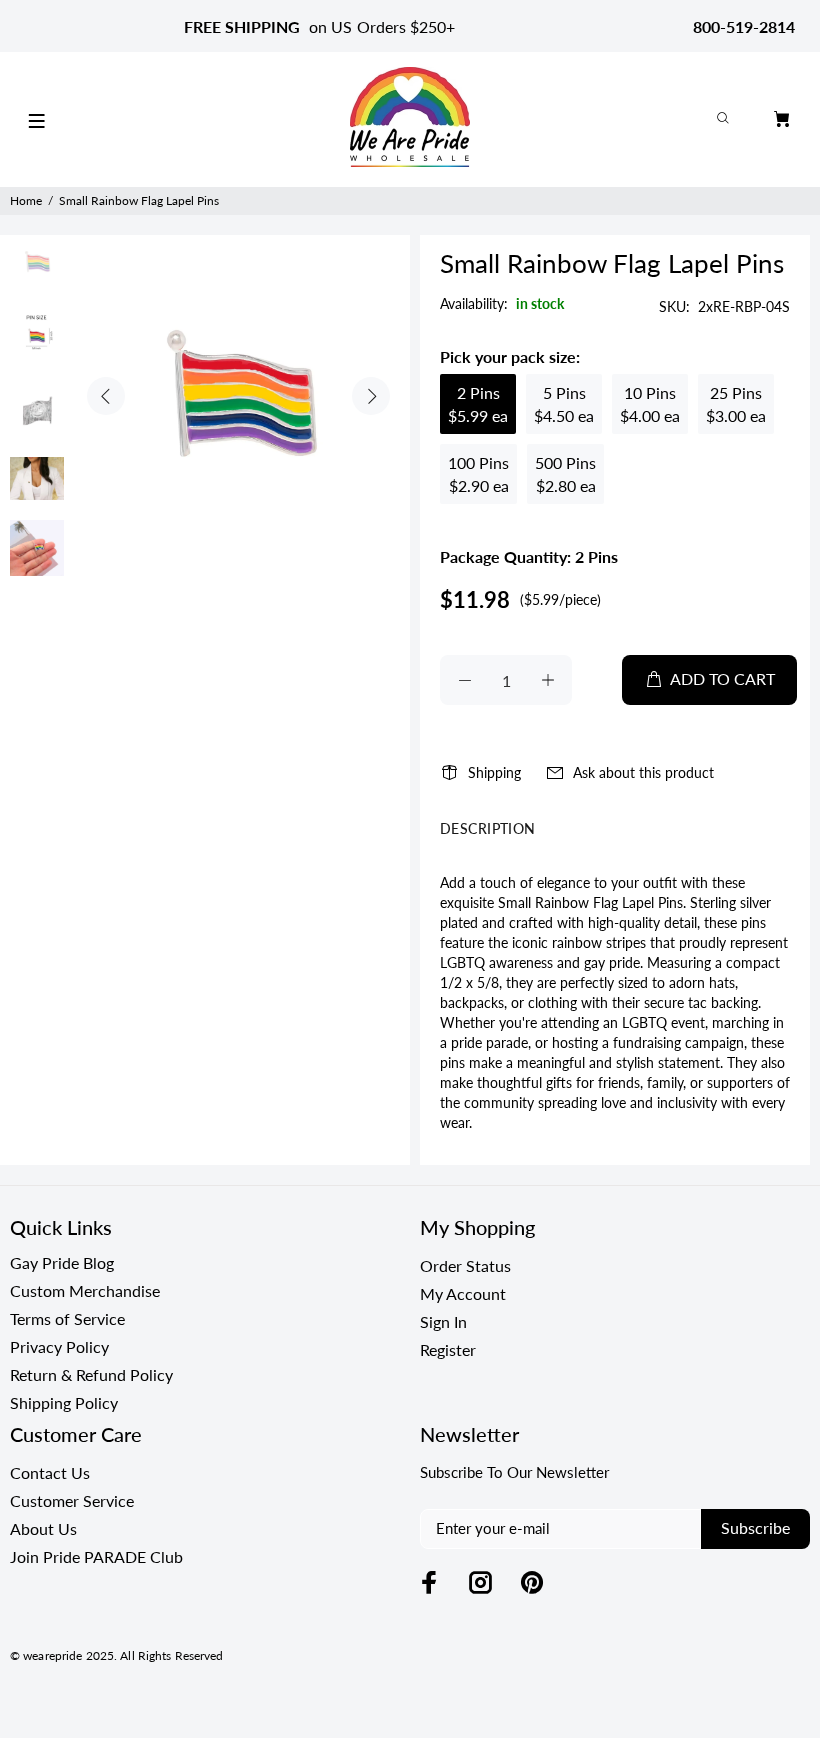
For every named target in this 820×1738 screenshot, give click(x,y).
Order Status (465, 1265)
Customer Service (72, 1500)
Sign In (443, 1321)
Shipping (494, 772)
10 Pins (650, 404)
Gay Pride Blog (62, 1262)
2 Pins (478, 404)
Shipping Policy (64, 1402)
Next (371, 396)
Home (26, 200)
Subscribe (755, 1527)
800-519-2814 (744, 26)
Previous (106, 396)
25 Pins (736, 404)
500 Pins (565, 474)
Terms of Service (67, 1318)
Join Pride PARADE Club (96, 1556)
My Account (463, 1293)
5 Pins (564, 404)
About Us (43, 1528)
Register (448, 1349)
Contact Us (50, 1472)
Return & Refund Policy (91, 1374)
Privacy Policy (59, 1346)
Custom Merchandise (85, 1290)
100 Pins (478, 474)
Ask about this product (643, 772)
